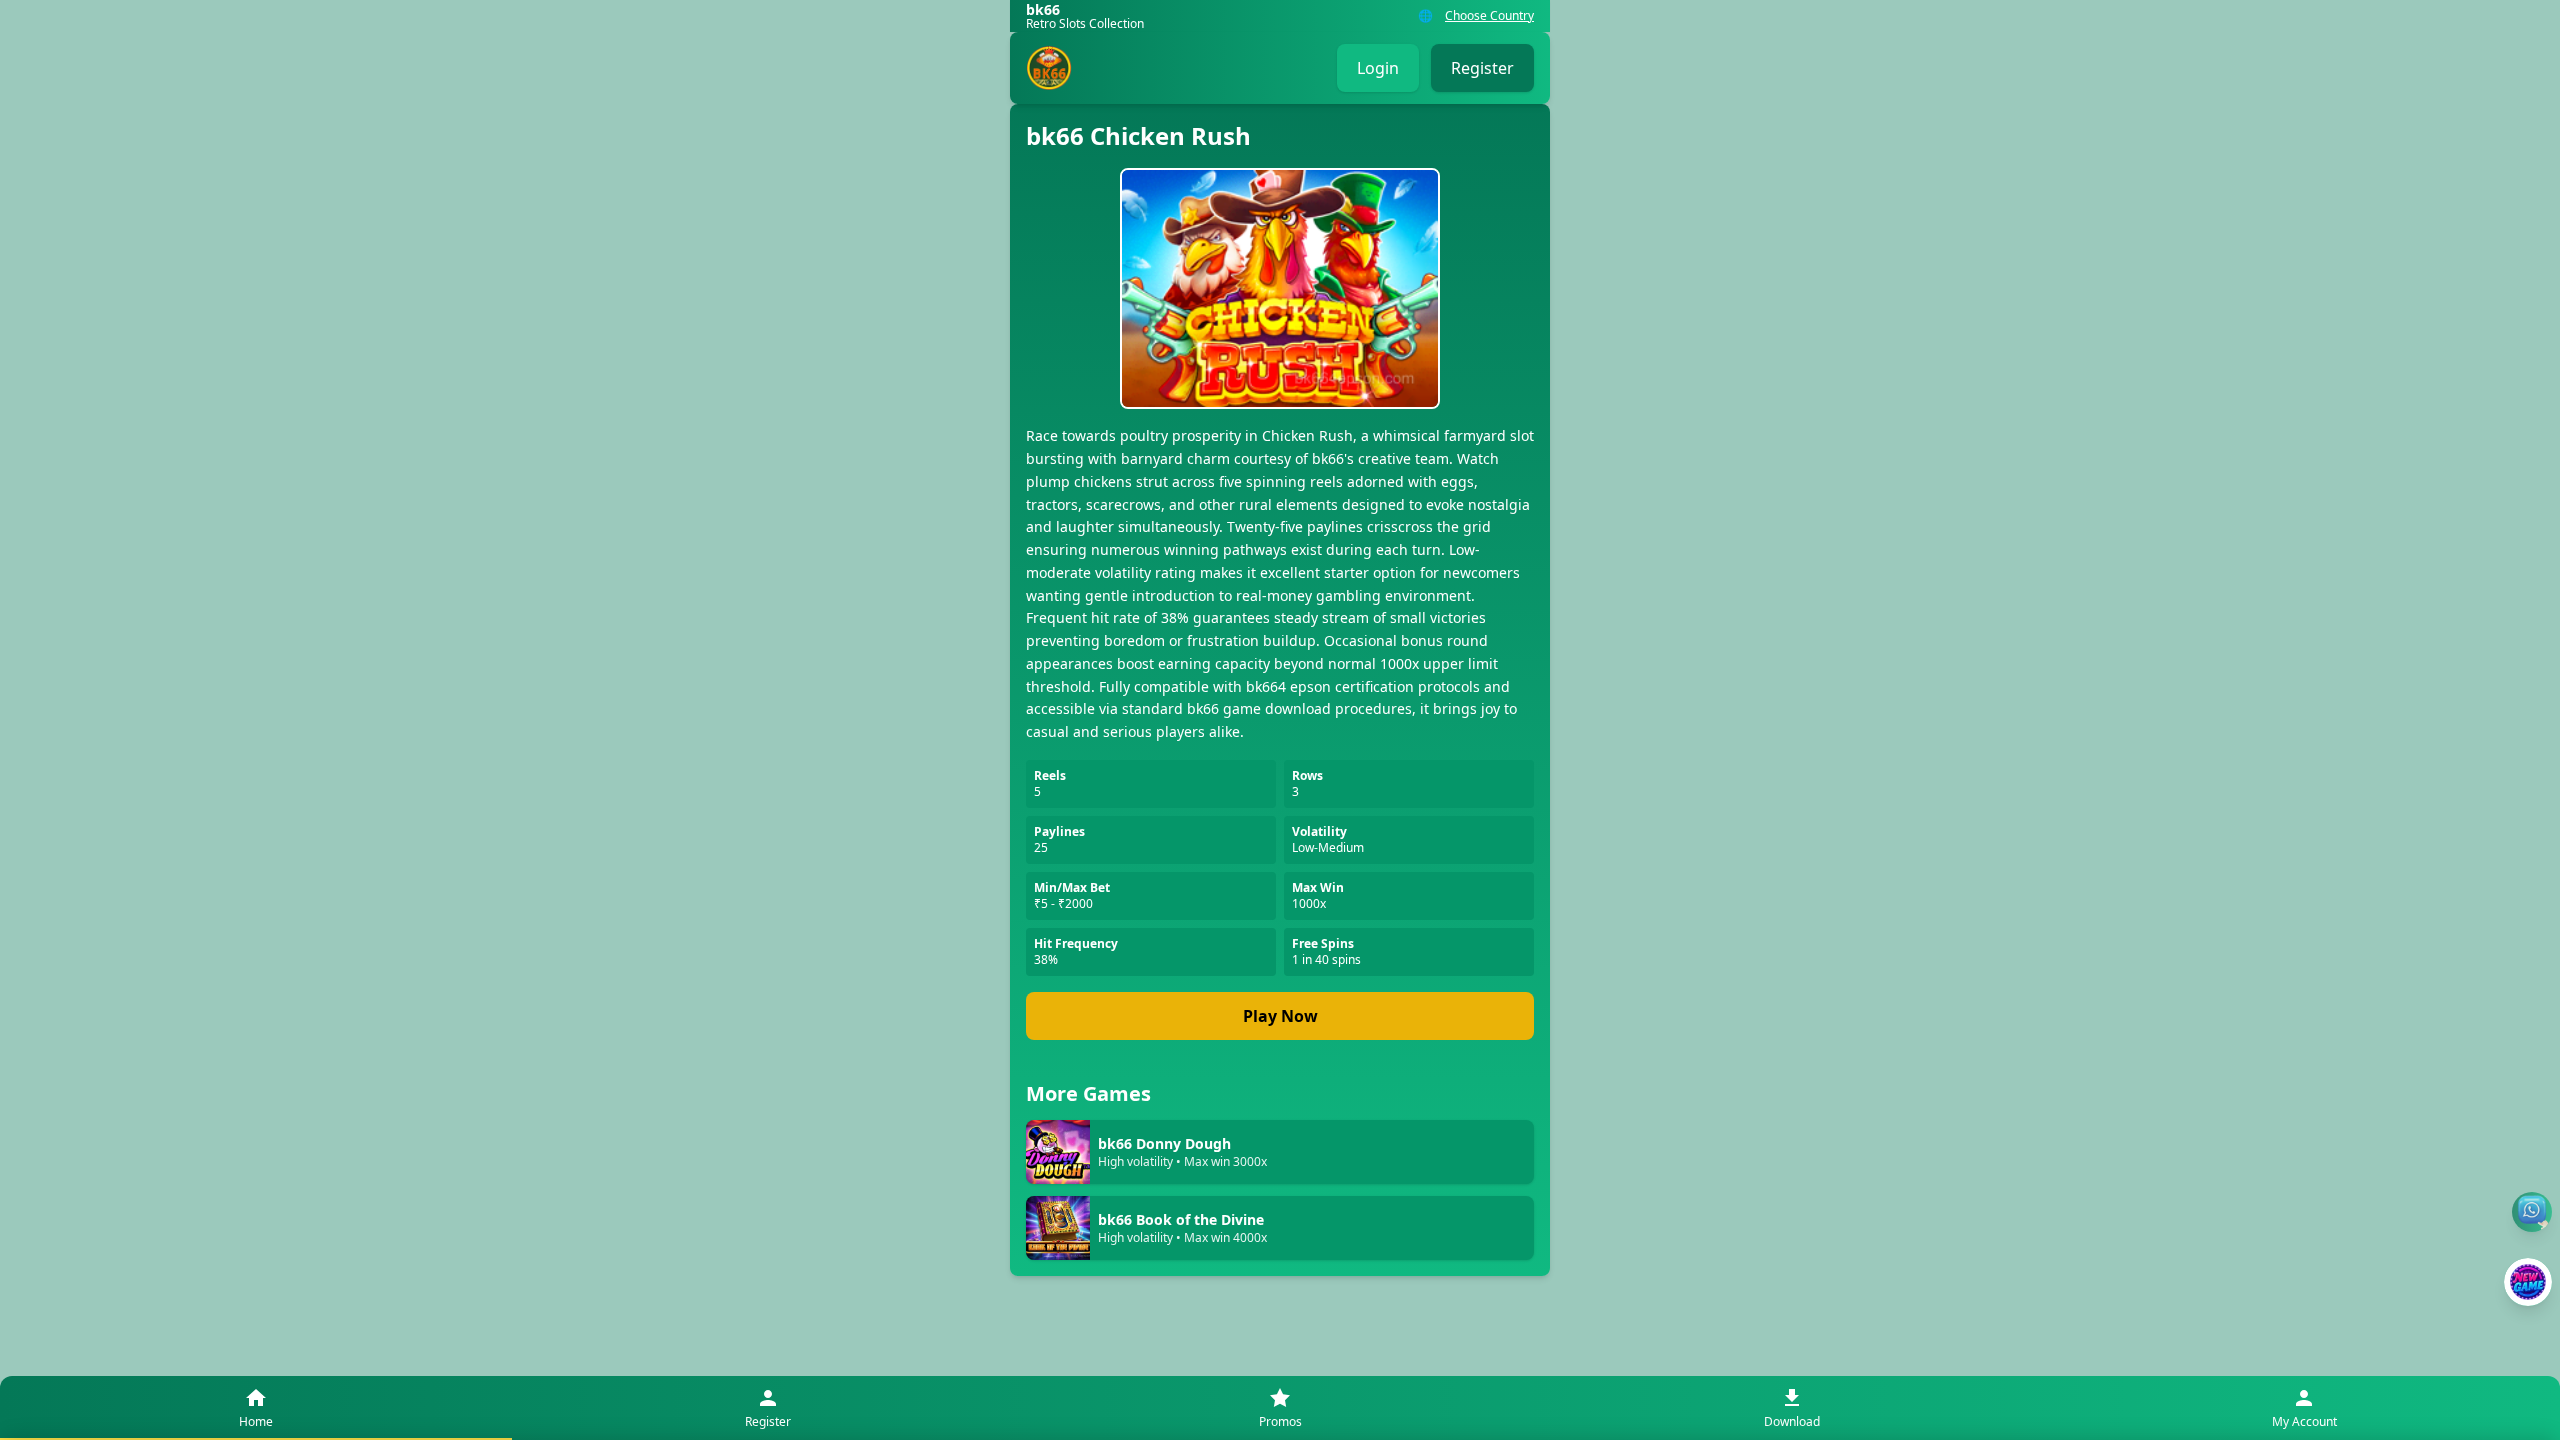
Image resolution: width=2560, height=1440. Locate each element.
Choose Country (1489, 16)
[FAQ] (2532, 1212)
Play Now (1280, 1016)
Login (1378, 68)
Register (1482, 68)
